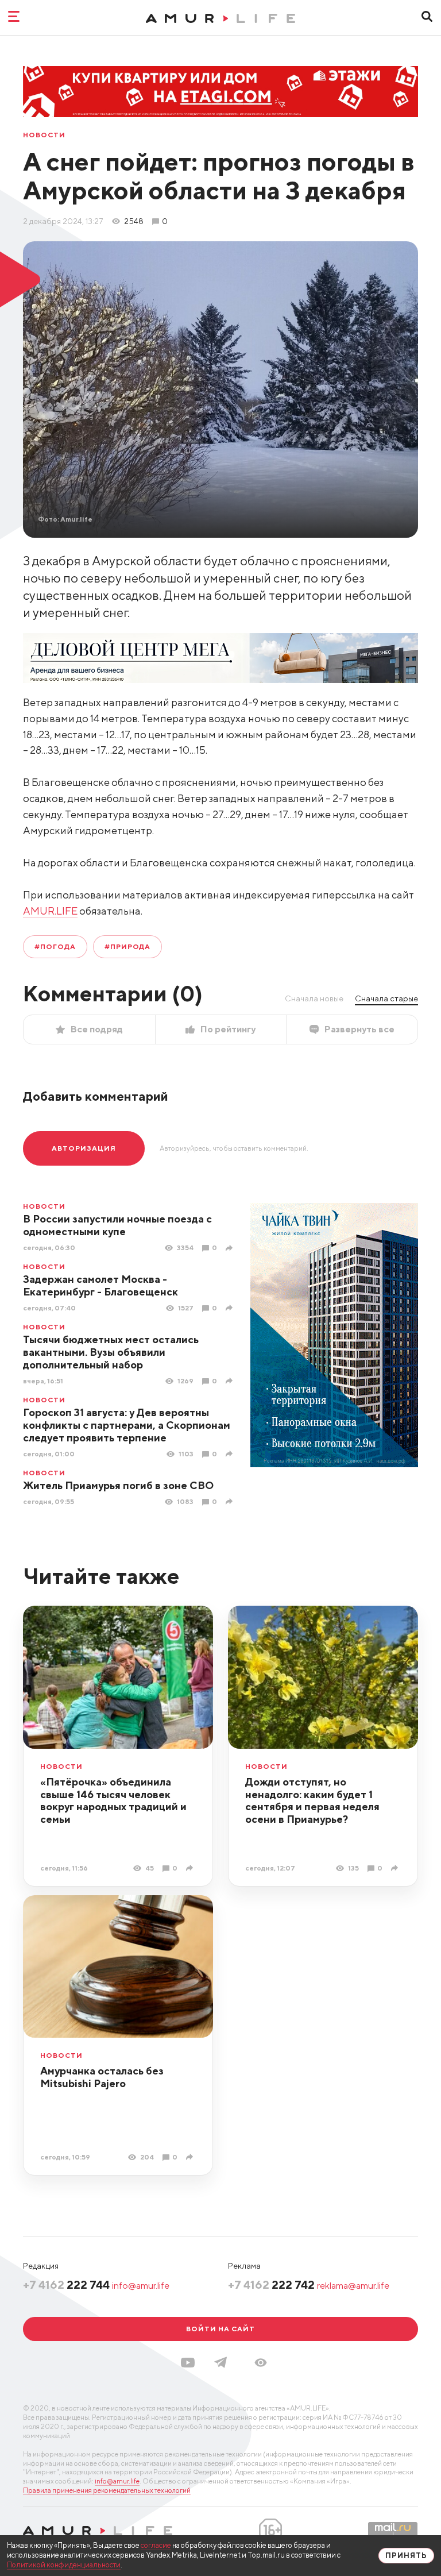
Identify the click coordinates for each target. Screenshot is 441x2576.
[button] (261, 2363)
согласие (156, 2545)
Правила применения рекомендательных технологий (107, 2490)
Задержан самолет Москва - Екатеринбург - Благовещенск (100, 1285)
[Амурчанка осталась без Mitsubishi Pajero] (191, 2157)
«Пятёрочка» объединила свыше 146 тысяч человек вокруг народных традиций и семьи (113, 1801)
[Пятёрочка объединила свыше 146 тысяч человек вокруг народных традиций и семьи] (191, 1868)
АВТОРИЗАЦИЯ (84, 1148)
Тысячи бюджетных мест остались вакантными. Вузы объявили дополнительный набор (111, 1352)
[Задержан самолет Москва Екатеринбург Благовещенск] (231, 1308)
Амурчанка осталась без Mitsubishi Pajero (102, 2077)
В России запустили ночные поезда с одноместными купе (117, 1225)
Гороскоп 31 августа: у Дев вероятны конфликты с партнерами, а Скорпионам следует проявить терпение (127, 1425)
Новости (44, 135)
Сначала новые (314, 998)
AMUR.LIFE (50, 911)
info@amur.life (141, 2286)
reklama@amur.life (353, 2286)
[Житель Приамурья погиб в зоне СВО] (231, 1501)
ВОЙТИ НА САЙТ (220, 2329)
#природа (128, 946)
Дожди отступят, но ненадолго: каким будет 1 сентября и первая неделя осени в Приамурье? (312, 1801)
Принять (406, 2556)
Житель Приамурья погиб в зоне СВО (118, 1485)
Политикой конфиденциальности (64, 2565)
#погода (55, 946)
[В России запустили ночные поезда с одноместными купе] (231, 1248)
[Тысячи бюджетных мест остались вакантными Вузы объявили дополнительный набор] (231, 1381)
